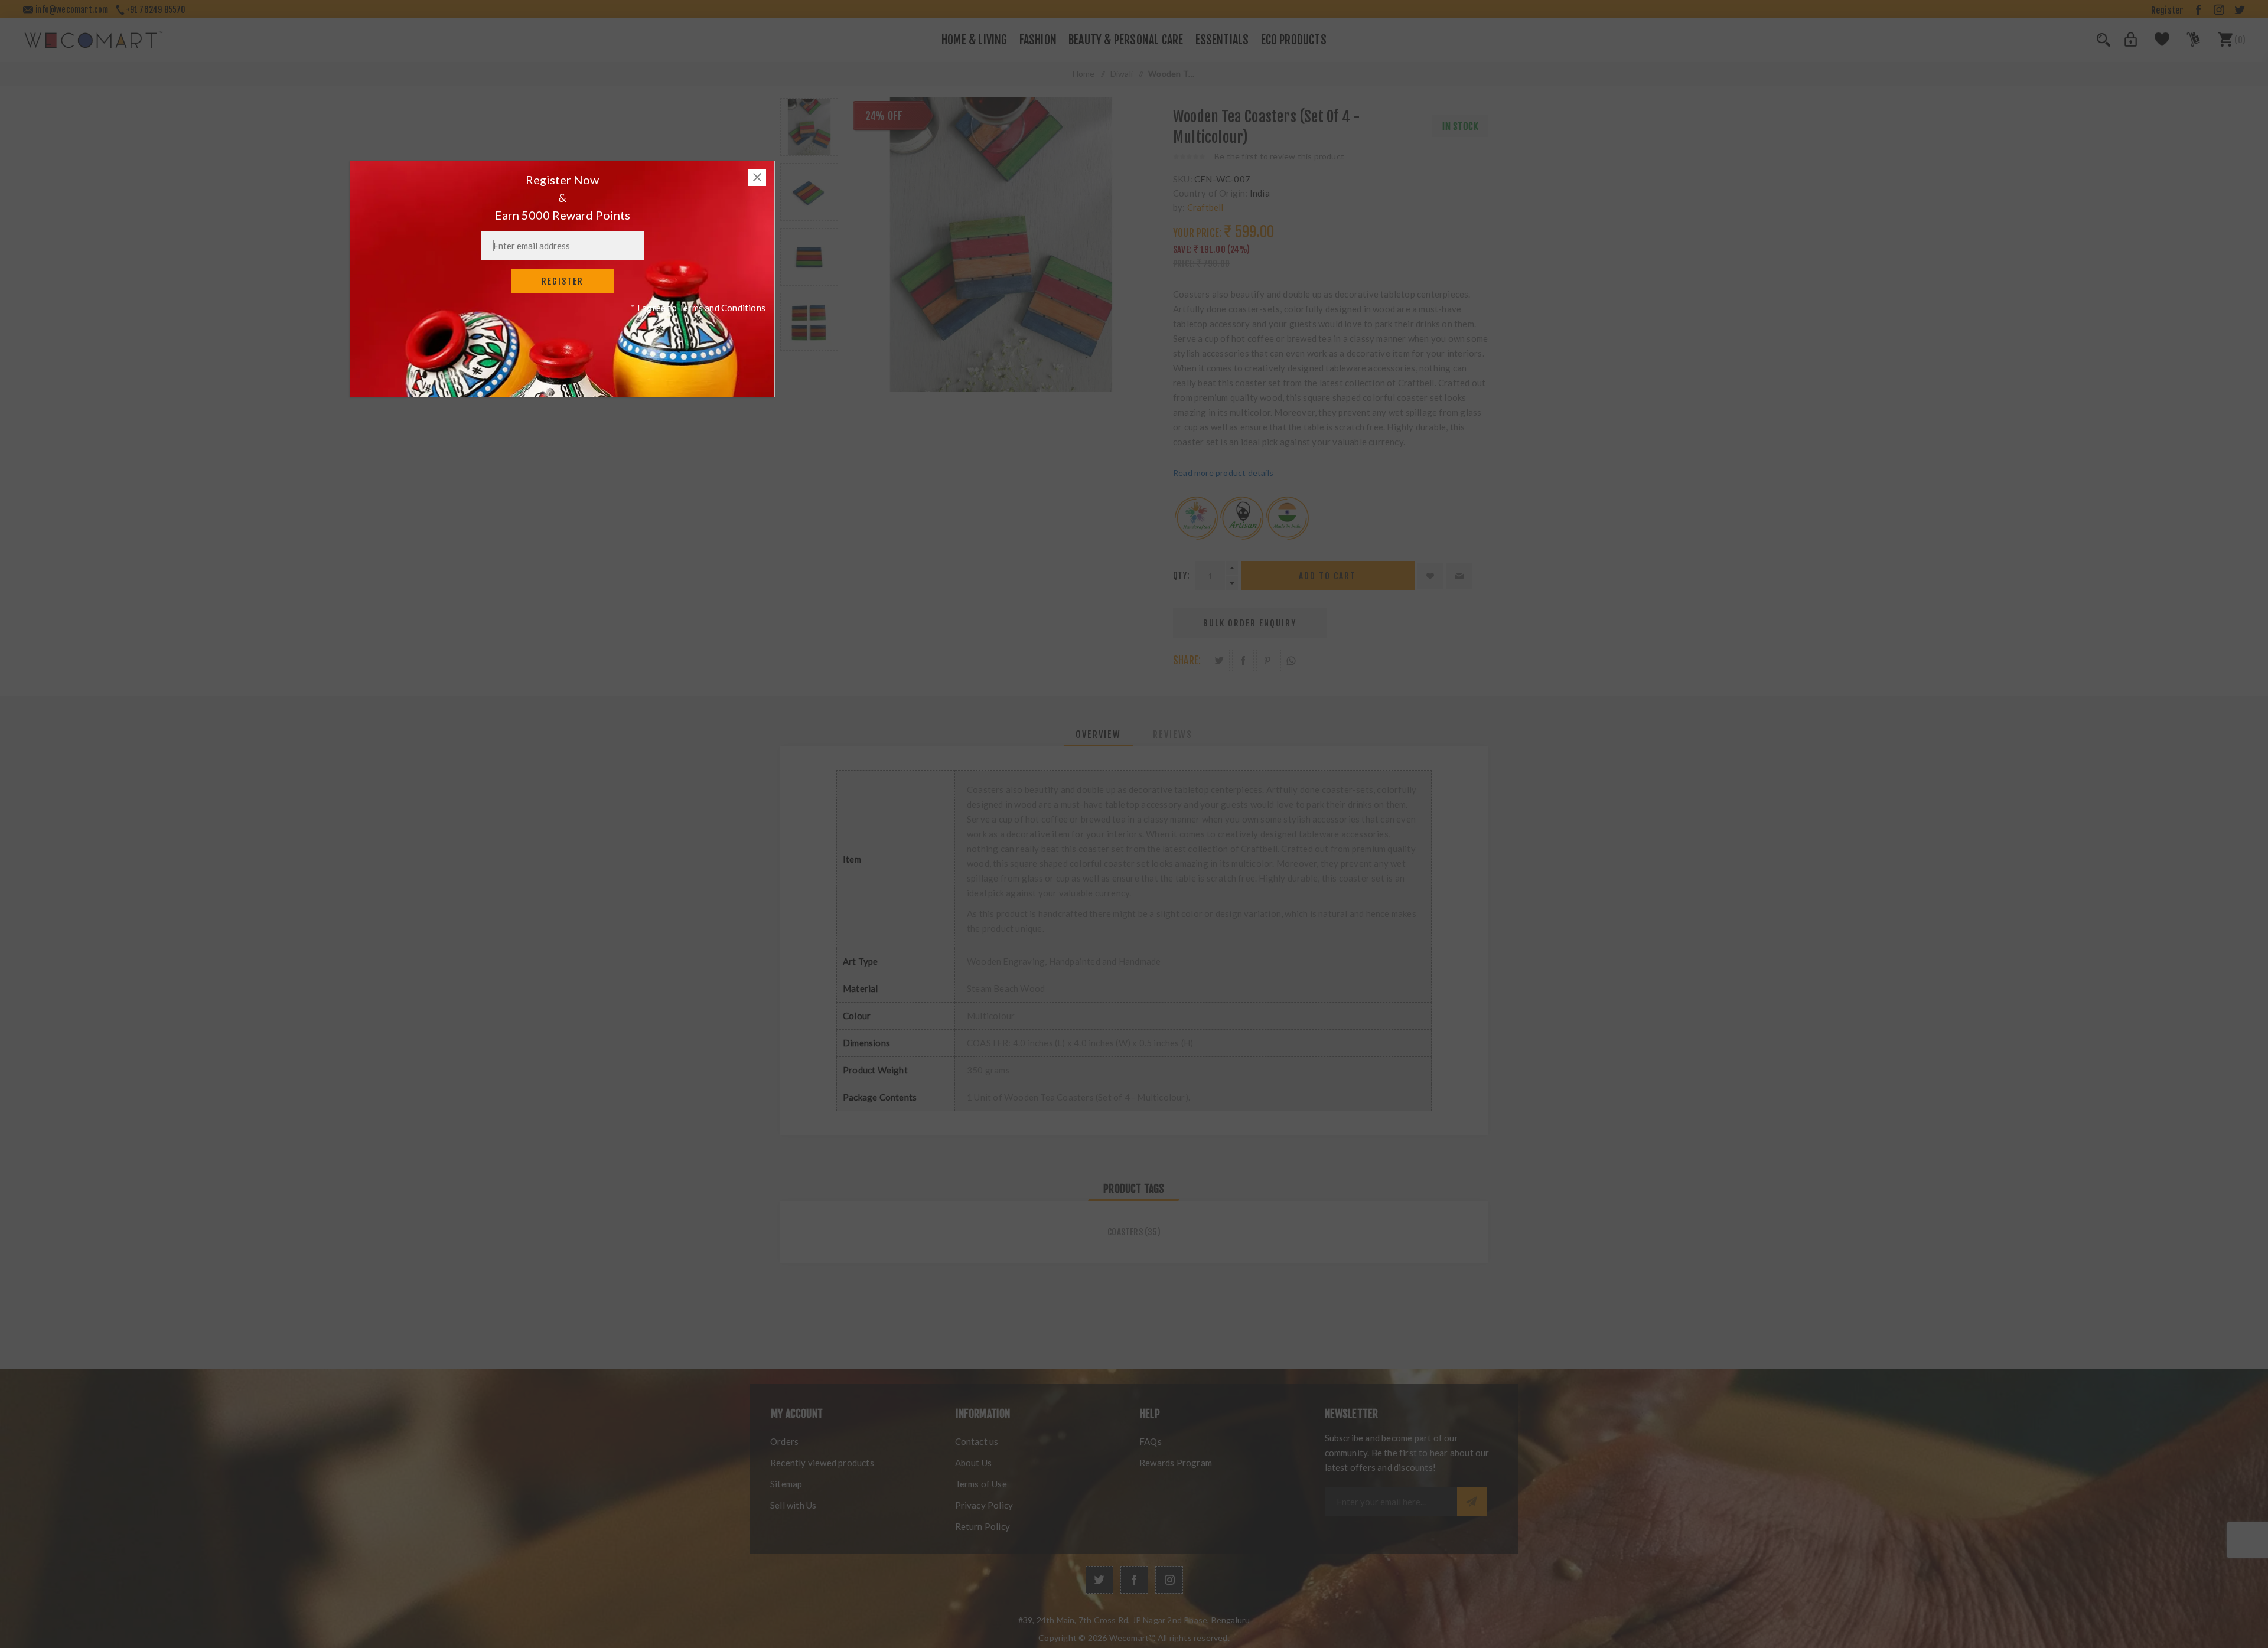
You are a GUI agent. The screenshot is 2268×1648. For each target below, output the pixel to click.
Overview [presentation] (1098, 735)
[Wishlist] (2155, 43)
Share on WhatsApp (1291, 660)
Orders (784, 1441)
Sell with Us (793, 1505)
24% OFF (884, 116)
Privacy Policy (984, 1505)
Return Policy (983, 1526)
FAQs (1151, 1441)
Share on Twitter (1219, 660)
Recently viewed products (822, 1463)
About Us (974, 1463)
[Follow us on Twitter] (1099, 1580)
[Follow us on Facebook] (1134, 1580)
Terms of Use (981, 1484)
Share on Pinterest (1267, 660)
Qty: (1181, 575)
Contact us (977, 1441)
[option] (809, 127)
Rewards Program (1176, 1463)
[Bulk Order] (2186, 43)
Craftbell (1205, 207)
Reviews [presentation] (1173, 735)
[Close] (757, 178)
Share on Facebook (1243, 660)
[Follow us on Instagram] (1169, 1580)
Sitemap (786, 1484)
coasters (1125, 1232)
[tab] (1098, 735)
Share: (1187, 660)
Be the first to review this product (1279, 156)
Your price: (1197, 233)
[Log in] (2124, 43)
